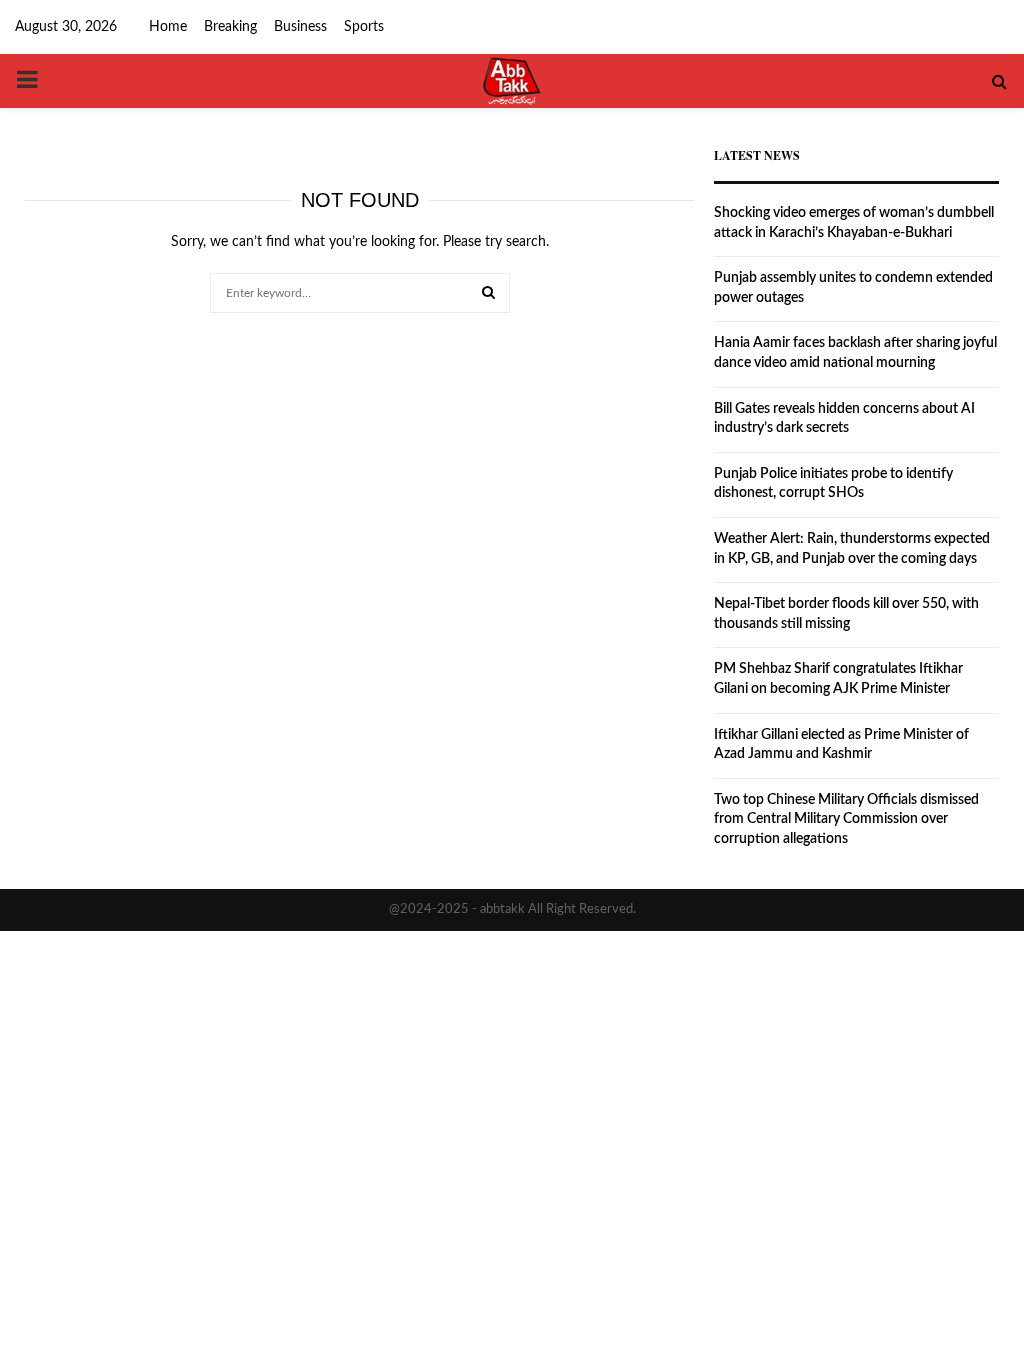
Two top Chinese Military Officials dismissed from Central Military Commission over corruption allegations (846, 819)
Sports (364, 27)
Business (300, 27)
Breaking (230, 27)
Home (168, 27)
